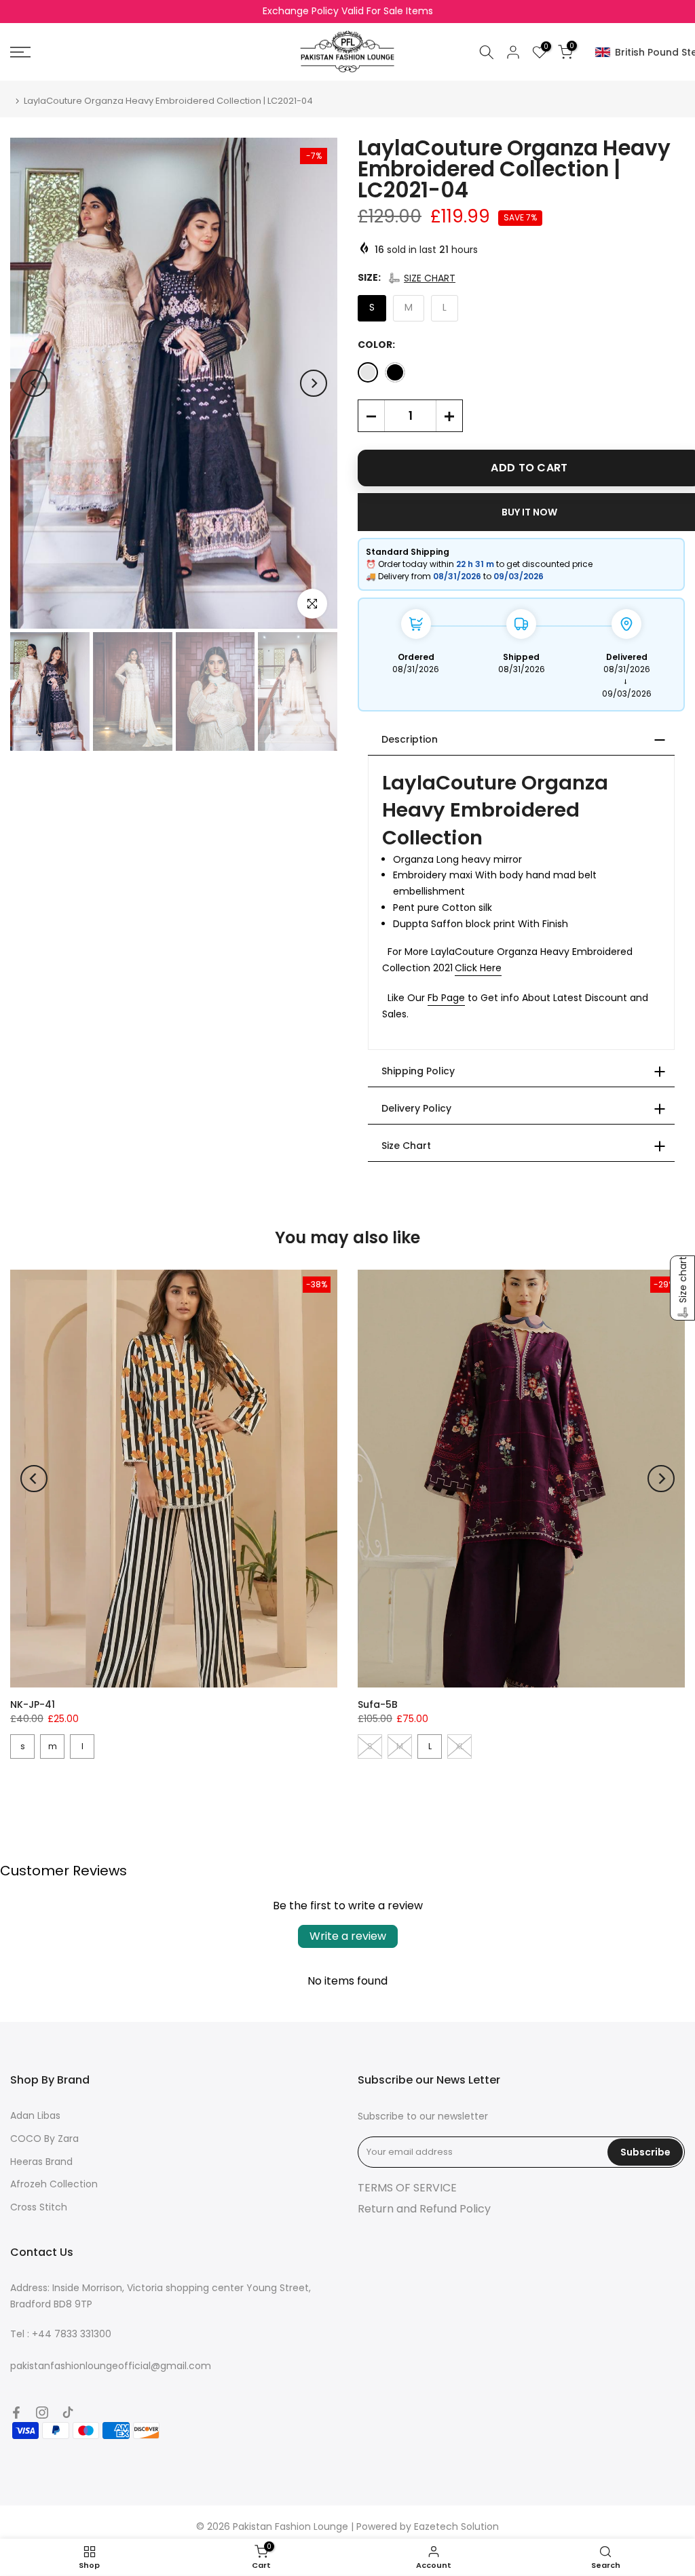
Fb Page (446, 998)
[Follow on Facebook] (16, 2413)
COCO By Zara (44, 2139)
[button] (421, 278)
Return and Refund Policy (424, 2209)
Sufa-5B (378, 1704)
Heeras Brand (41, 2162)
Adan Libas (35, 2115)
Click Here (478, 968)
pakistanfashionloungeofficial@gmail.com (111, 2366)
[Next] (314, 383)
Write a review (348, 1936)
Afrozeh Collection (54, 2184)
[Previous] (34, 383)
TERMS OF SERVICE (407, 2188)
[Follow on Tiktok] (68, 2413)
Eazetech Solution (456, 2526)
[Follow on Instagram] (42, 2413)
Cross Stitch (39, 2207)
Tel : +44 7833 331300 (61, 2334)
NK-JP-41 (33, 1704)
